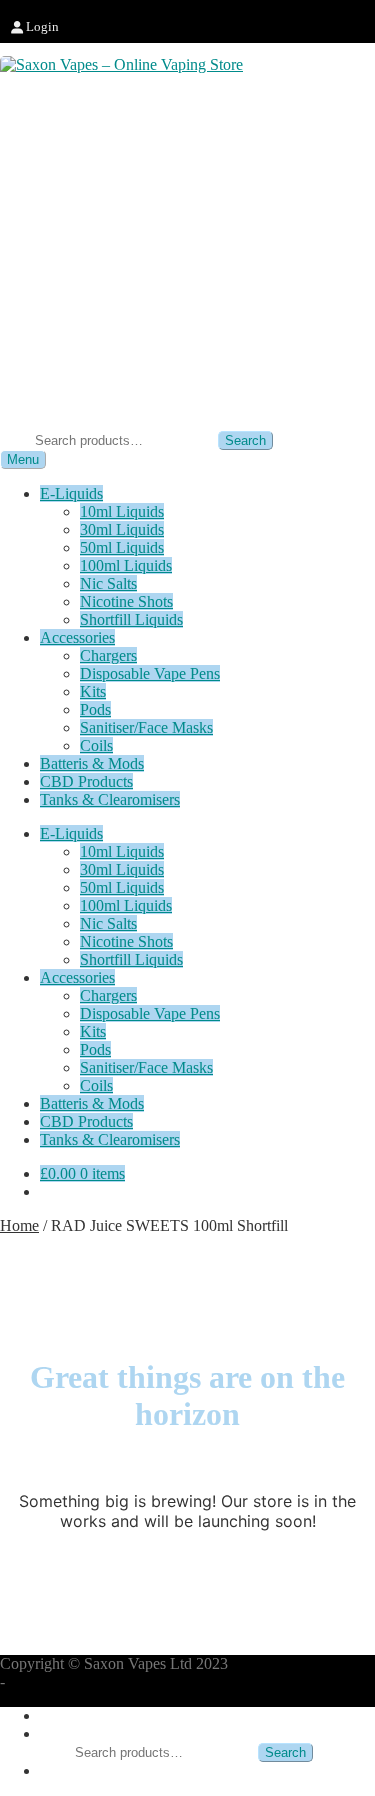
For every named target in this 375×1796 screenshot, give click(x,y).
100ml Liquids (126, 565)
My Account (79, 1715)
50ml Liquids (122, 547)
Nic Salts (108, 583)
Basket (67, 1770)
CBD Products (86, 781)
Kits (93, 691)
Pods (95, 709)
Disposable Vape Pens (150, 673)
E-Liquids (71, 493)
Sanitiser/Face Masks (146, 727)
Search (245, 440)
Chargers (108, 655)
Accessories (77, 637)
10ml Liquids (122, 511)
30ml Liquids (122, 529)
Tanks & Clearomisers (110, 799)
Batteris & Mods (92, 763)
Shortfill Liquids (131, 619)
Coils (96, 745)
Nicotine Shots (126, 601)
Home (19, 1225)
